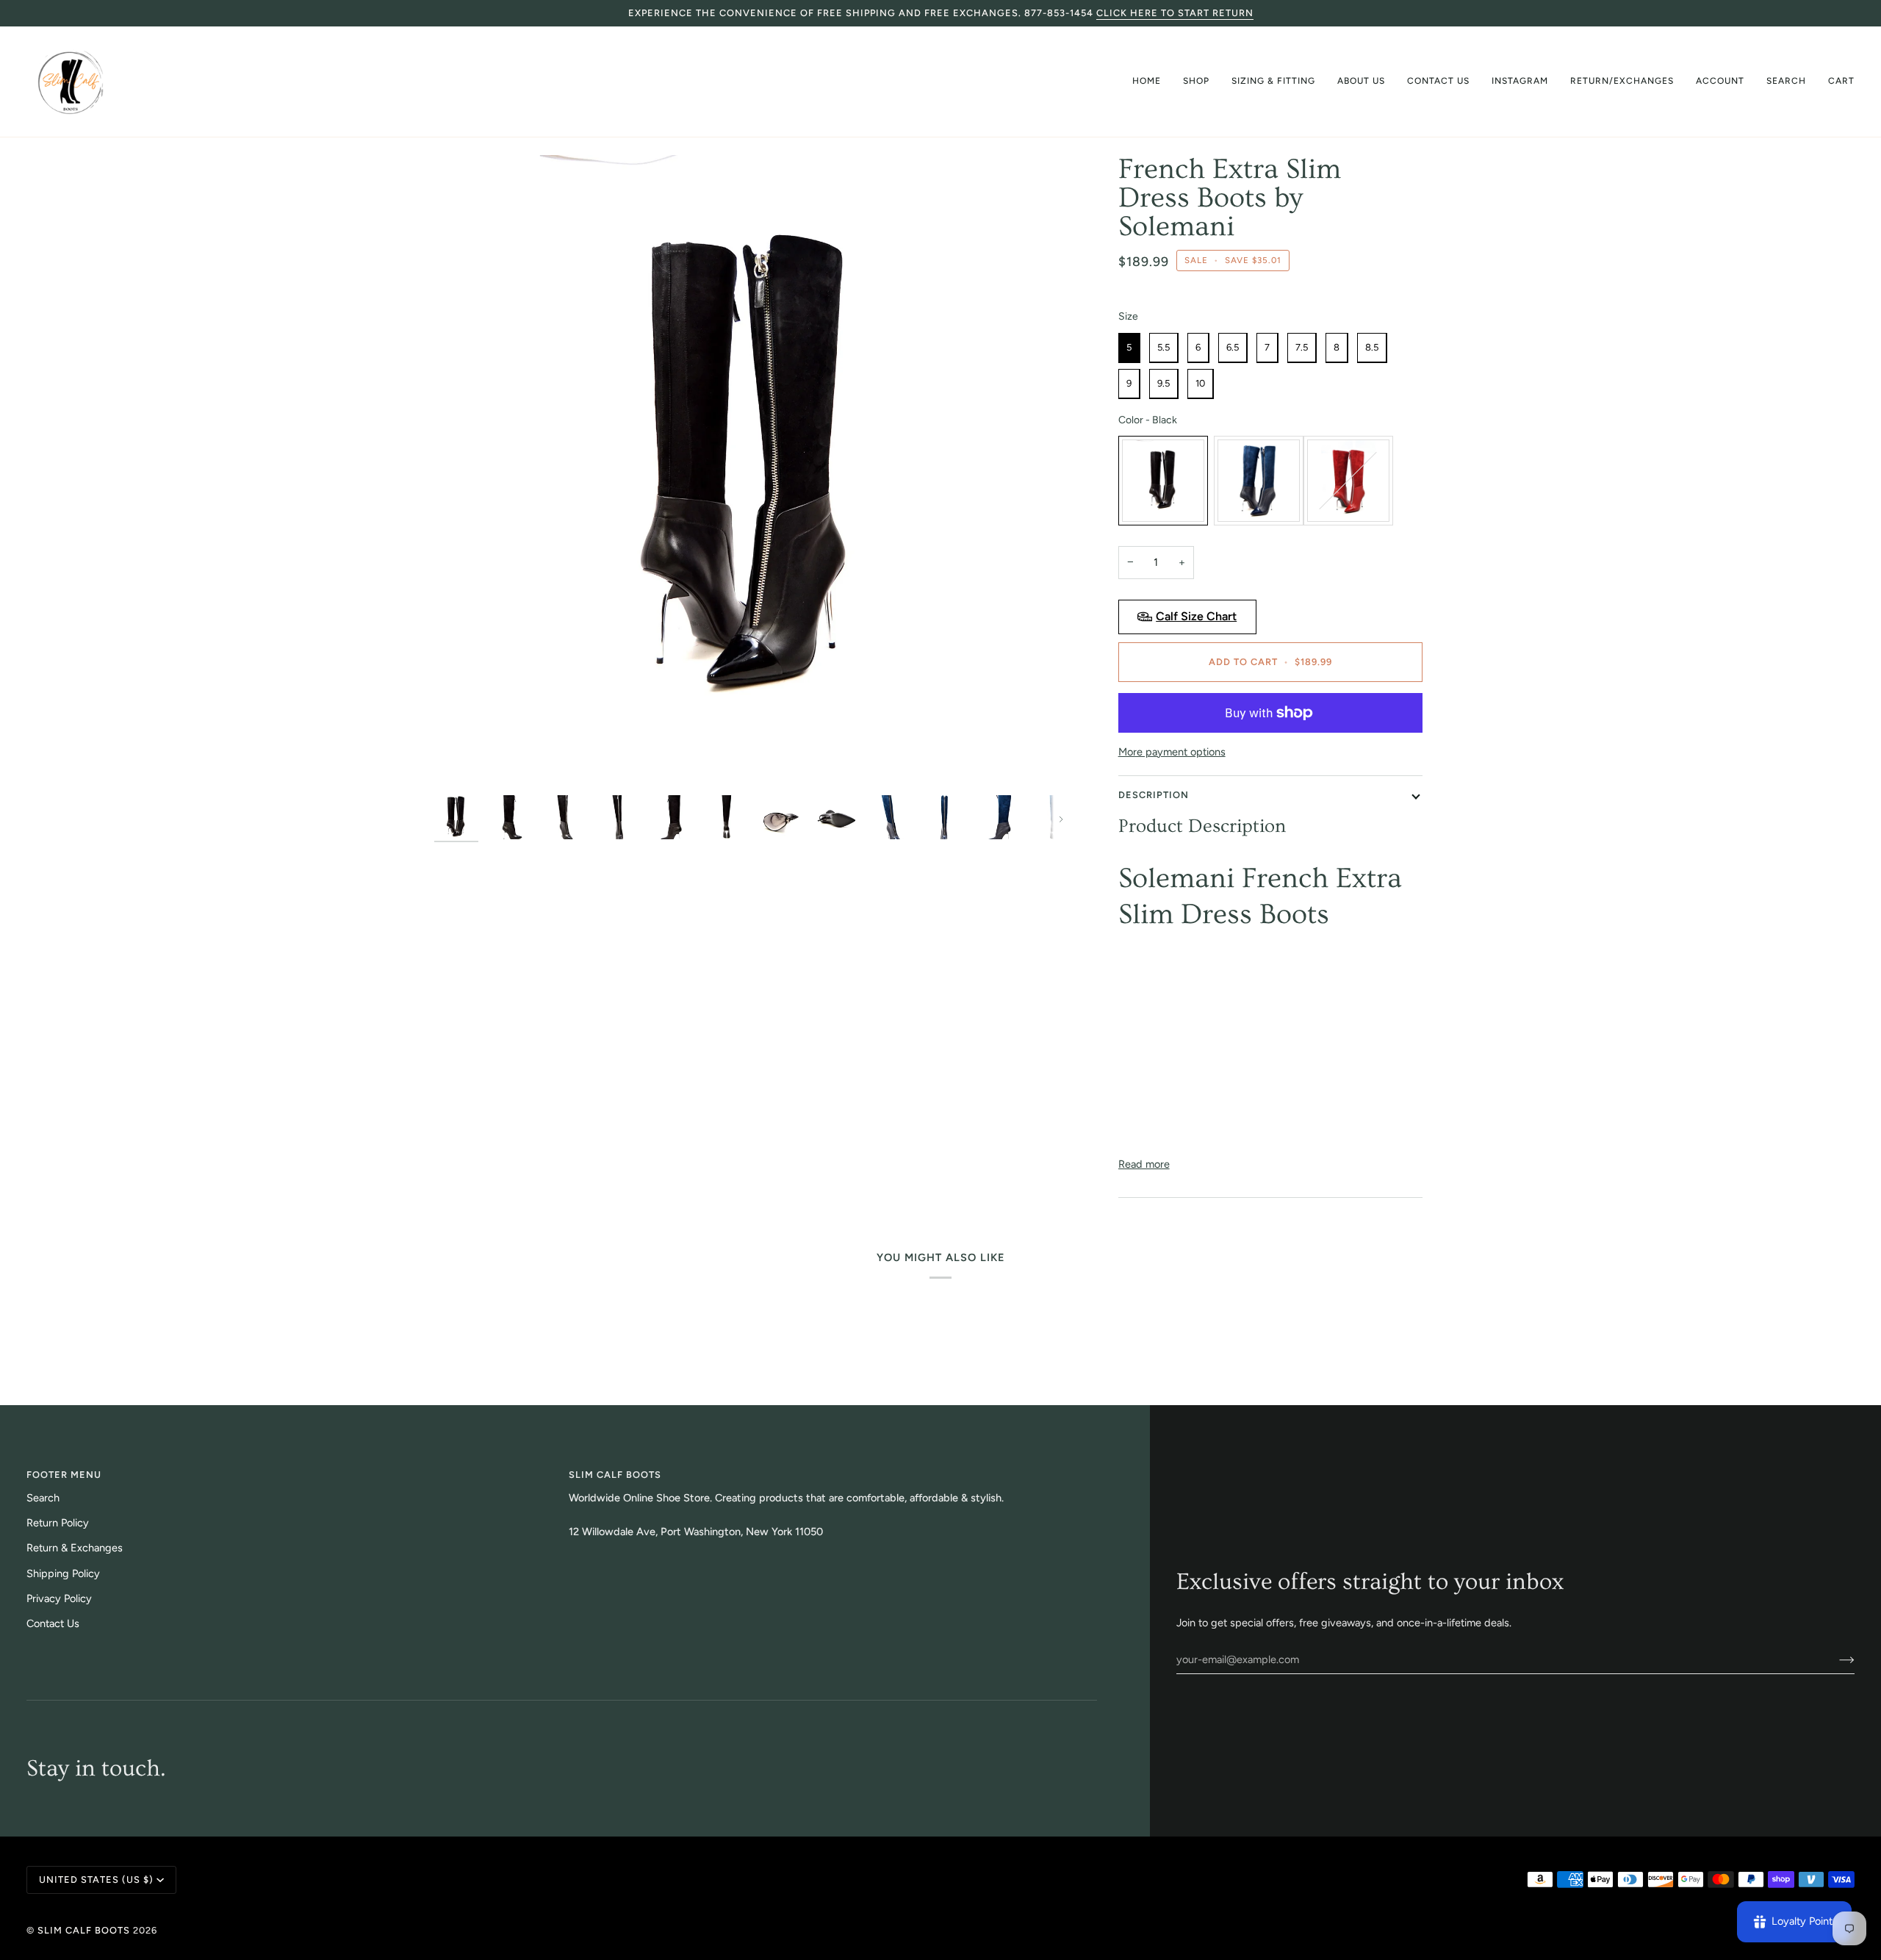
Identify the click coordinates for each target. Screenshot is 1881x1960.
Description (1154, 795)
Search (43, 1498)
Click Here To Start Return (1175, 13)
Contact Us (53, 1623)
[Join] (1835, 1659)
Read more (1144, 1164)
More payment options (1172, 752)
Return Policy (58, 1523)
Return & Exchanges (75, 1548)
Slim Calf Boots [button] (615, 1475)
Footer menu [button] (64, 1475)
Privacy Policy (59, 1598)
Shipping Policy (63, 1573)
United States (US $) (96, 1880)
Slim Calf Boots (84, 1930)
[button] (1196, 82)
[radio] (1129, 348)
